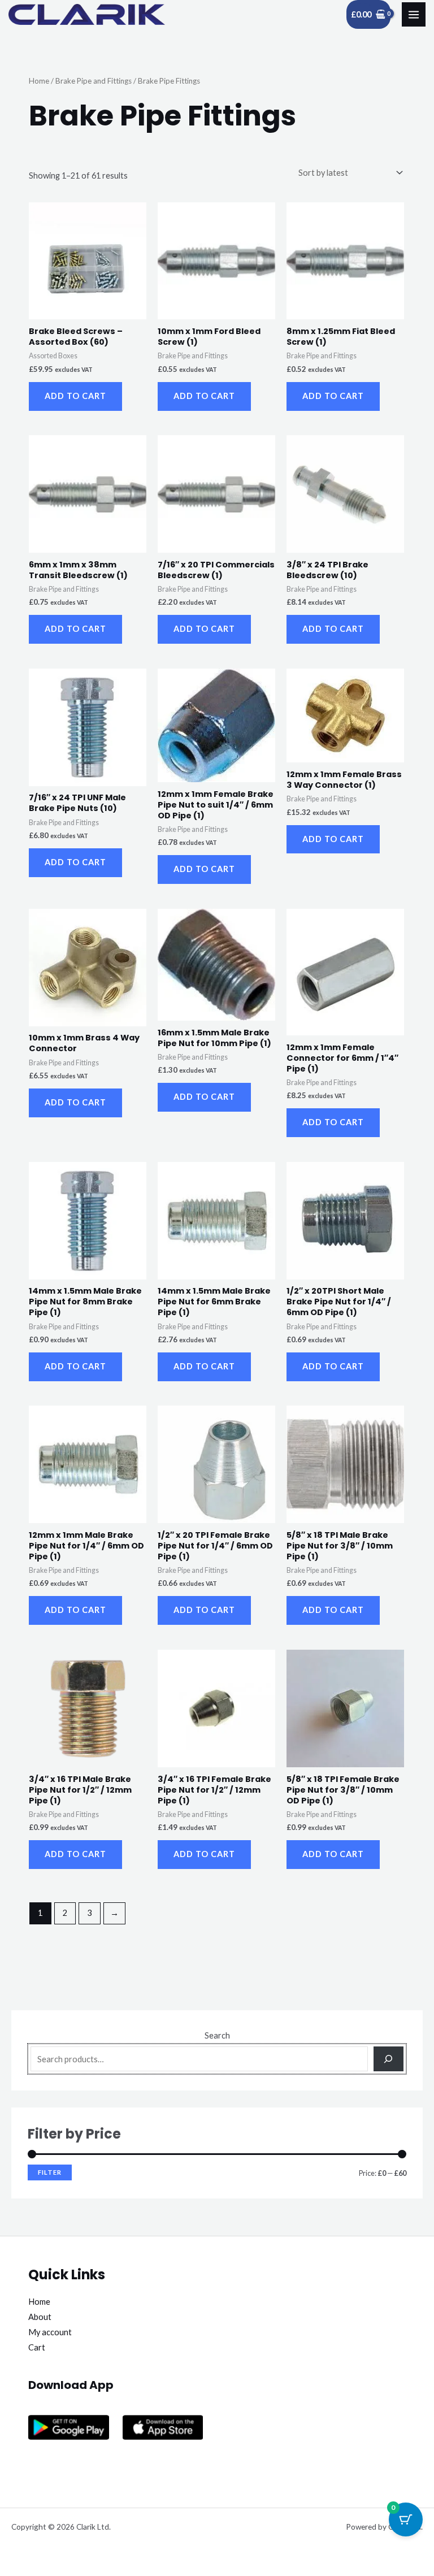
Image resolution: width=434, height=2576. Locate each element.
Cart (37, 2347)
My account (50, 2332)
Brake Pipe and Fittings (94, 81)
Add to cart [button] (75, 396)
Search (217, 2035)
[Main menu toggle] (414, 14)
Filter (50, 2172)
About (40, 2317)
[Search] (389, 2059)
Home (39, 81)
